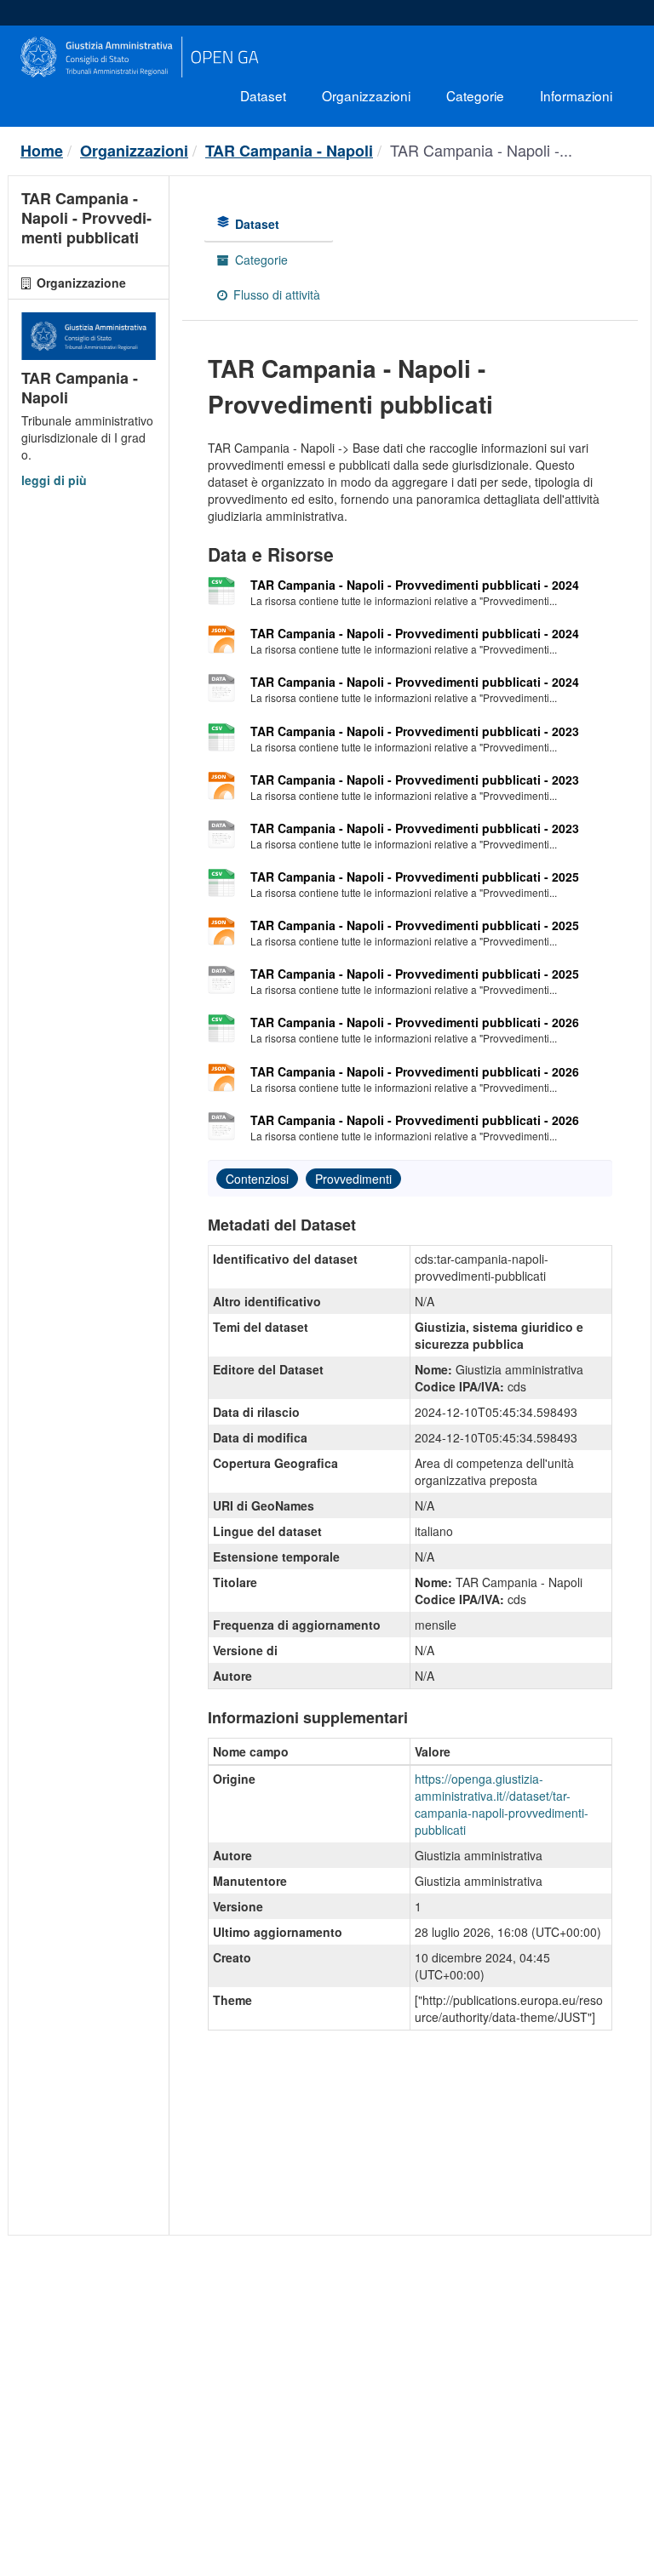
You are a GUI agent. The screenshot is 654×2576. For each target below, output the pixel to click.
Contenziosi (257, 1179)
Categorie (475, 95)
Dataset (263, 95)
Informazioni (576, 95)
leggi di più (54, 480)
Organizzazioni (366, 95)
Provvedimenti (353, 1179)
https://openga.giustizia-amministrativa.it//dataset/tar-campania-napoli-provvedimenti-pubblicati (502, 1804)
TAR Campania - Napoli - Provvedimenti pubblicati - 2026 (415, 1022)
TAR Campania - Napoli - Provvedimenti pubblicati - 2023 (415, 731)
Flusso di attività (275, 294)
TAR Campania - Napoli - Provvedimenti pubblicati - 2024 (415, 585)
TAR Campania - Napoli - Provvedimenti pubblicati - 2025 (415, 877)
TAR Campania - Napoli (289, 151)
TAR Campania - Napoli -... (481, 150)
